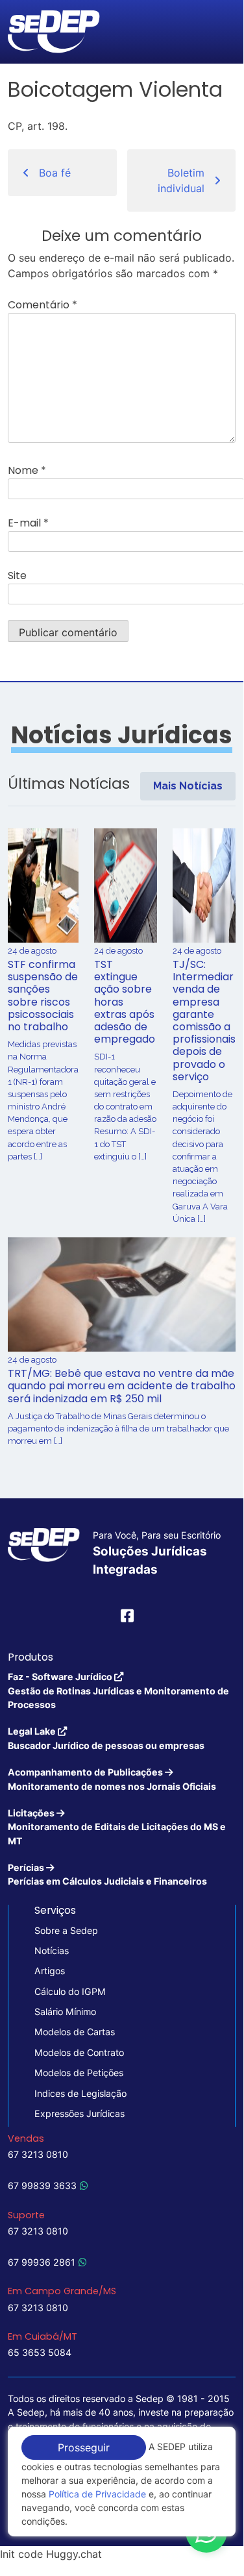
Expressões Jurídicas (79, 2113)
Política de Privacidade (97, 2494)
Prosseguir (84, 2447)
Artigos (50, 1971)
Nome (27, 470)
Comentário (43, 305)
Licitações (117, 1827)
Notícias (52, 1951)
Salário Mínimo (65, 2012)
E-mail (28, 523)
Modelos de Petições (79, 2073)
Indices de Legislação (80, 2093)
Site (17, 576)
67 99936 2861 (42, 2262)
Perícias (107, 1874)
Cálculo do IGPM (70, 1991)
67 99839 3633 (42, 2186)
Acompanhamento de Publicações (112, 1779)
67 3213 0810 (38, 2154)
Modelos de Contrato (79, 2052)
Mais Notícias (188, 786)
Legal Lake (106, 1738)
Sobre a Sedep (66, 1930)
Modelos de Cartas (75, 2032)
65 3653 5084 (40, 2352)
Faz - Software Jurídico (118, 1690)
